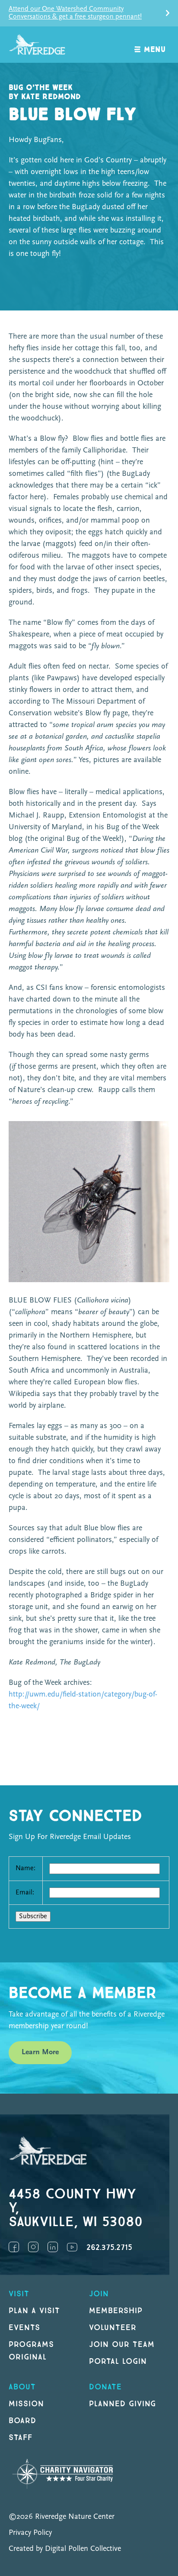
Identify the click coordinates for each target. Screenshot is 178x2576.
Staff (21, 2438)
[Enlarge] (158, 1132)
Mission (26, 2404)
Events (24, 2328)
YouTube (72, 2247)
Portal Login (118, 2361)
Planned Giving (122, 2404)
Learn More (40, 2052)
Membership (116, 2311)
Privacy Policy (30, 2533)
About (22, 2387)
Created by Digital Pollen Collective (65, 2549)
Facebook (14, 2247)
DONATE (105, 2387)
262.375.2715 (109, 2248)
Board (22, 2421)
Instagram (33, 2247)
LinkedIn (53, 2247)
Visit (19, 2294)
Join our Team (122, 2345)
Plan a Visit (34, 2311)
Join (99, 2294)
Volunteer (113, 2328)
